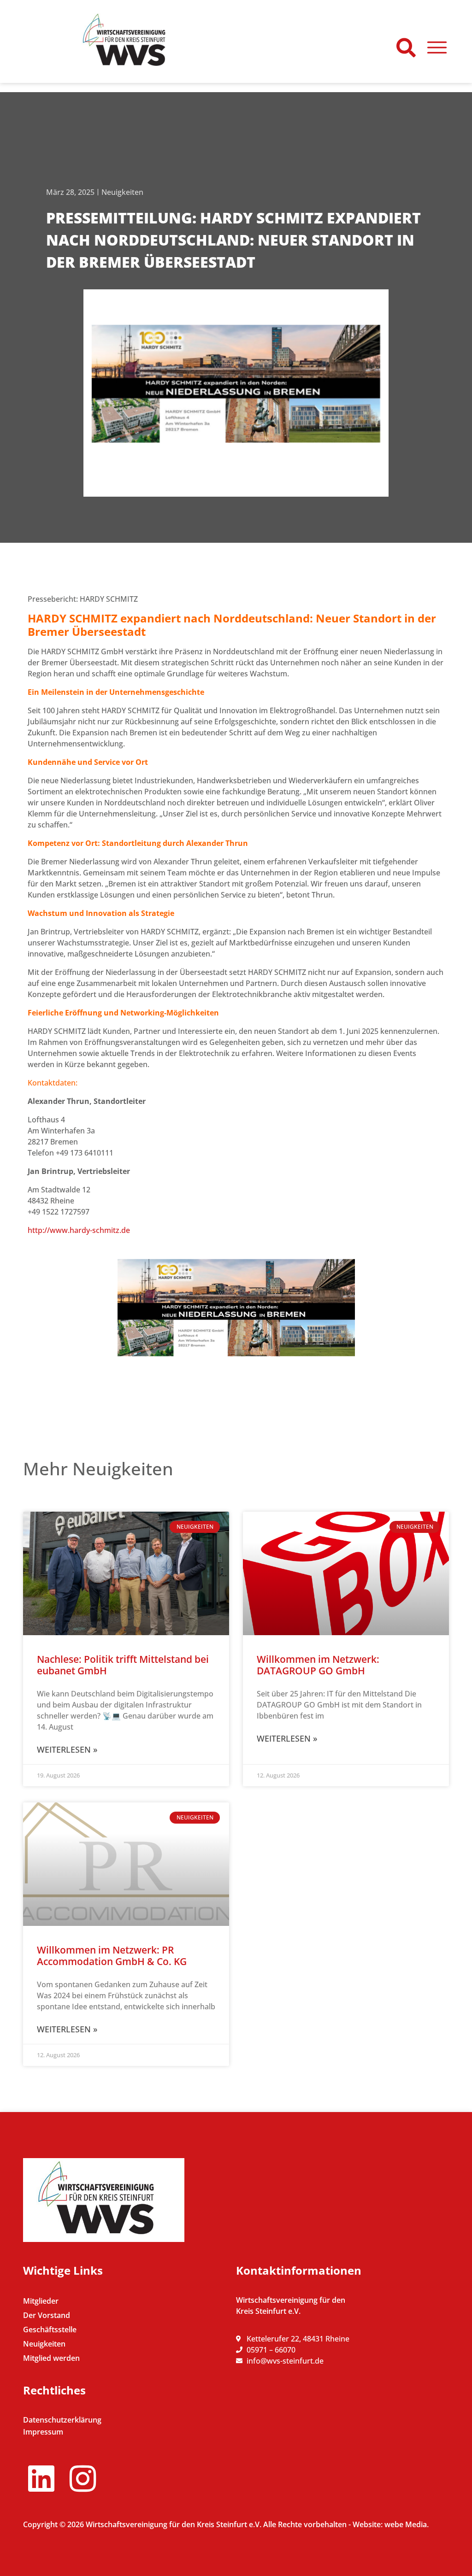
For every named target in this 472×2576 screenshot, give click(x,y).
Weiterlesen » (67, 1749)
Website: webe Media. (391, 2524)
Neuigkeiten (122, 192)
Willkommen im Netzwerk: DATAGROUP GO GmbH (318, 1665)
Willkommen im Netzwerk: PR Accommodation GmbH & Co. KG (112, 1956)
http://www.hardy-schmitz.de (79, 1230)
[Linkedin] (41, 2478)
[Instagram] (83, 2478)
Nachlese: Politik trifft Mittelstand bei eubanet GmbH (123, 1665)
